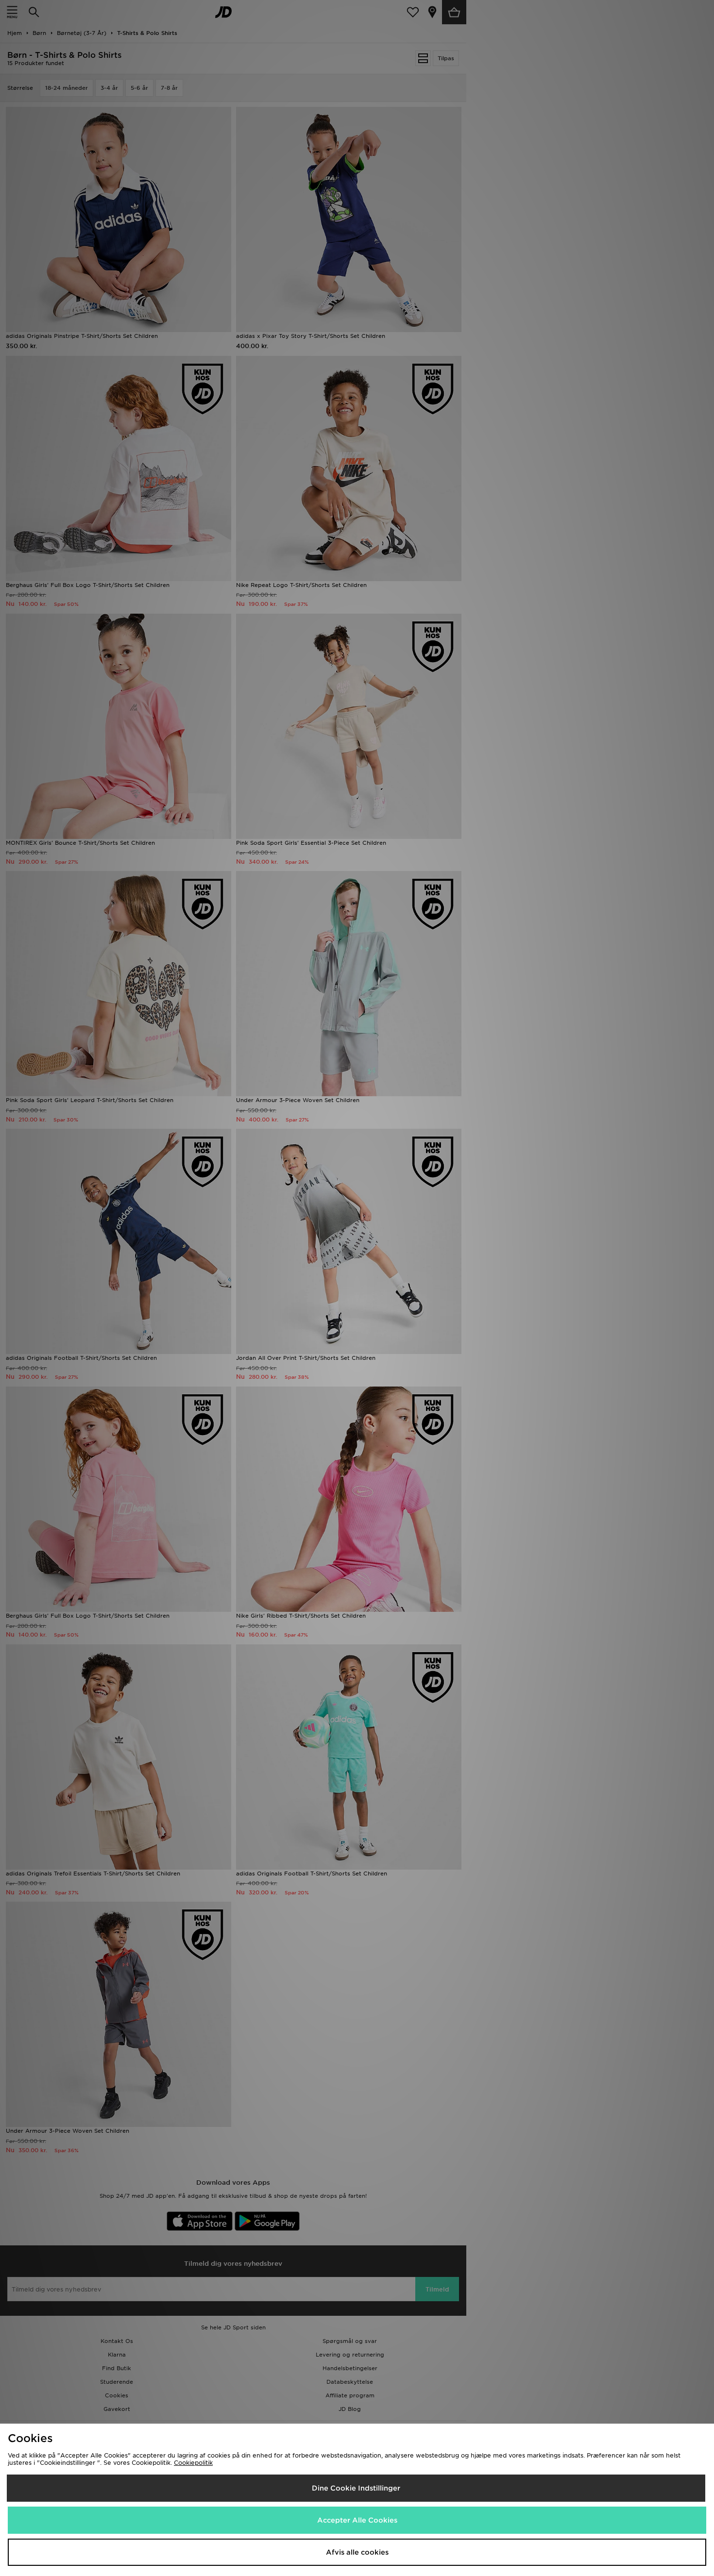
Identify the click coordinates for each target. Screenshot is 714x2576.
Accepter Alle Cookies (357, 2520)
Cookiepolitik (193, 2463)
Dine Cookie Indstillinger (356, 2488)
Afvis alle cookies (357, 2552)
